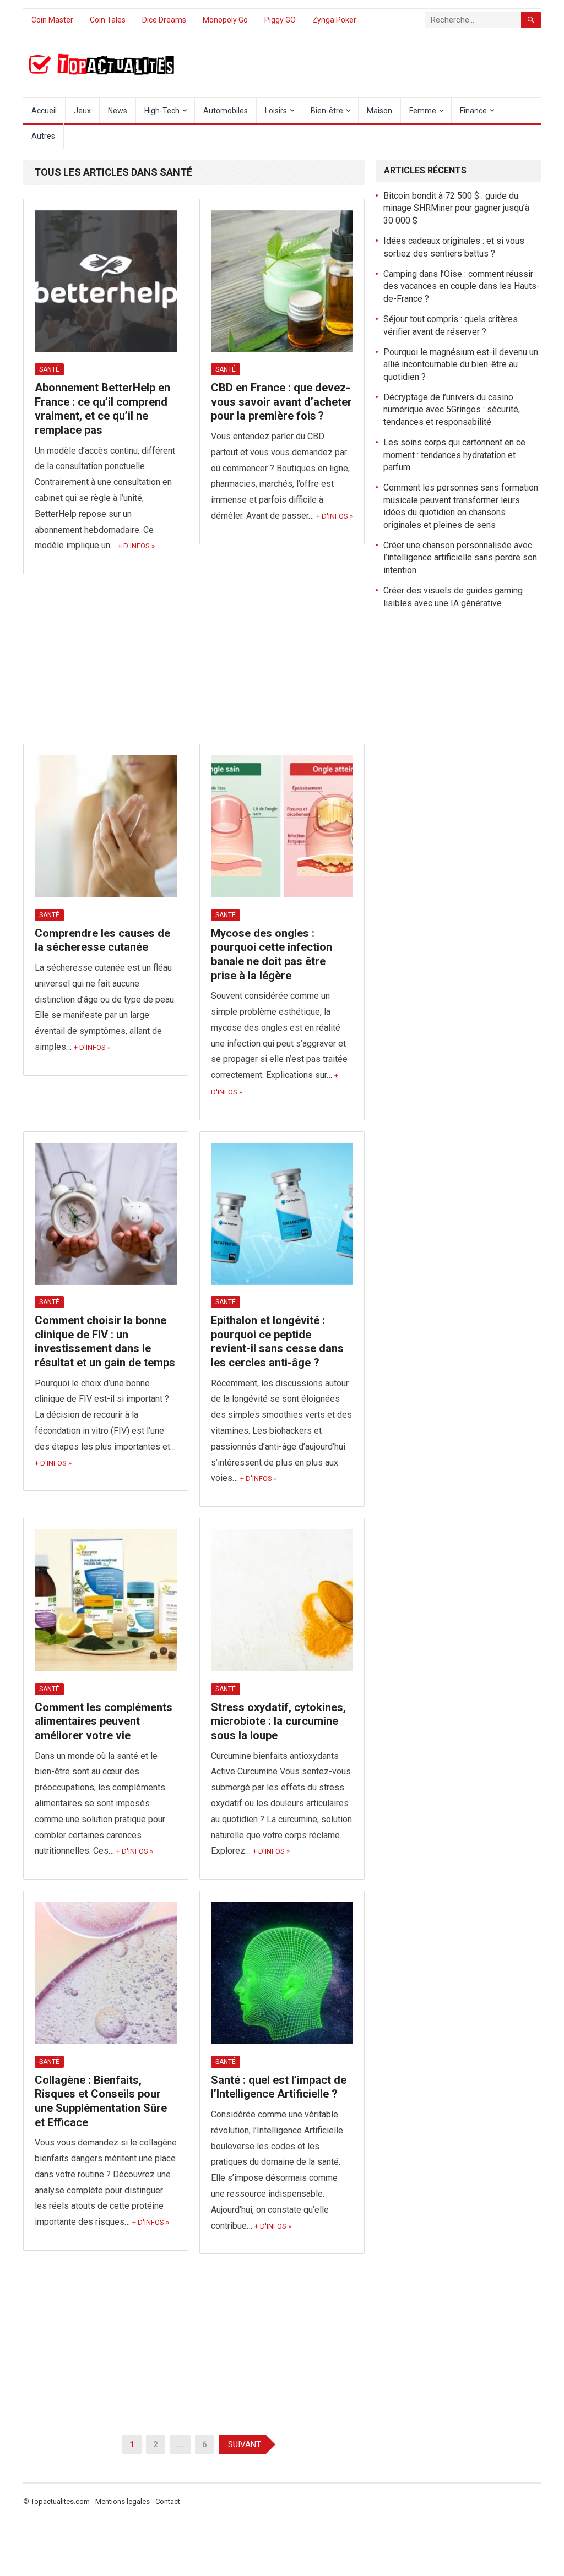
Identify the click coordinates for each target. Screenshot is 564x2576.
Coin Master (52, 20)
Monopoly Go (225, 20)
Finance (473, 111)
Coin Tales (108, 20)
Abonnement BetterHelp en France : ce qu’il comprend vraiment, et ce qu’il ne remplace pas (102, 409)
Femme (423, 111)
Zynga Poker (334, 20)
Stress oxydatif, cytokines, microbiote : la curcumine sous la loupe (278, 1721)
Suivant (245, 2444)
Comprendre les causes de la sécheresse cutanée (102, 940)
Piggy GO (280, 20)
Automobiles (226, 111)
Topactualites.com (60, 2501)
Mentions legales (123, 2501)
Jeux (82, 111)
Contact (168, 2501)
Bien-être (327, 111)
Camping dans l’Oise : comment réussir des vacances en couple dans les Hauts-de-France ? (462, 286)
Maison (379, 111)
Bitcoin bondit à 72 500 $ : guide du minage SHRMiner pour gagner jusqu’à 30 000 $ (456, 208)
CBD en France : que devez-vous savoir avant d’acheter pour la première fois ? (281, 402)
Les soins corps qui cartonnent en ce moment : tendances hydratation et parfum (454, 455)
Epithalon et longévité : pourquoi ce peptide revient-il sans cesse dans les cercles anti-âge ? (277, 1341)
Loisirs (276, 111)
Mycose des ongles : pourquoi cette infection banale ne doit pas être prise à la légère (272, 954)
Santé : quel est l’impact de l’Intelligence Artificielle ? (279, 2087)
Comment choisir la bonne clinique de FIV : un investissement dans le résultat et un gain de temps (105, 1341)
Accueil (44, 111)
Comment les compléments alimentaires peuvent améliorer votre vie (104, 1721)
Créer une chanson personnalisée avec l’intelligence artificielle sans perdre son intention (460, 558)
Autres (43, 136)
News (118, 111)
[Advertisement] (194, 662)
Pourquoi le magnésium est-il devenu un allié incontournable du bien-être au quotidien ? (461, 364)
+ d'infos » (136, 546)
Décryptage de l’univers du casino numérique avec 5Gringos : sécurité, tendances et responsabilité (452, 410)
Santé (49, 369)
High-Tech (162, 111)
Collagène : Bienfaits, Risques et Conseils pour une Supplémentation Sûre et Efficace (101, 2101)
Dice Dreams (164, 20)
